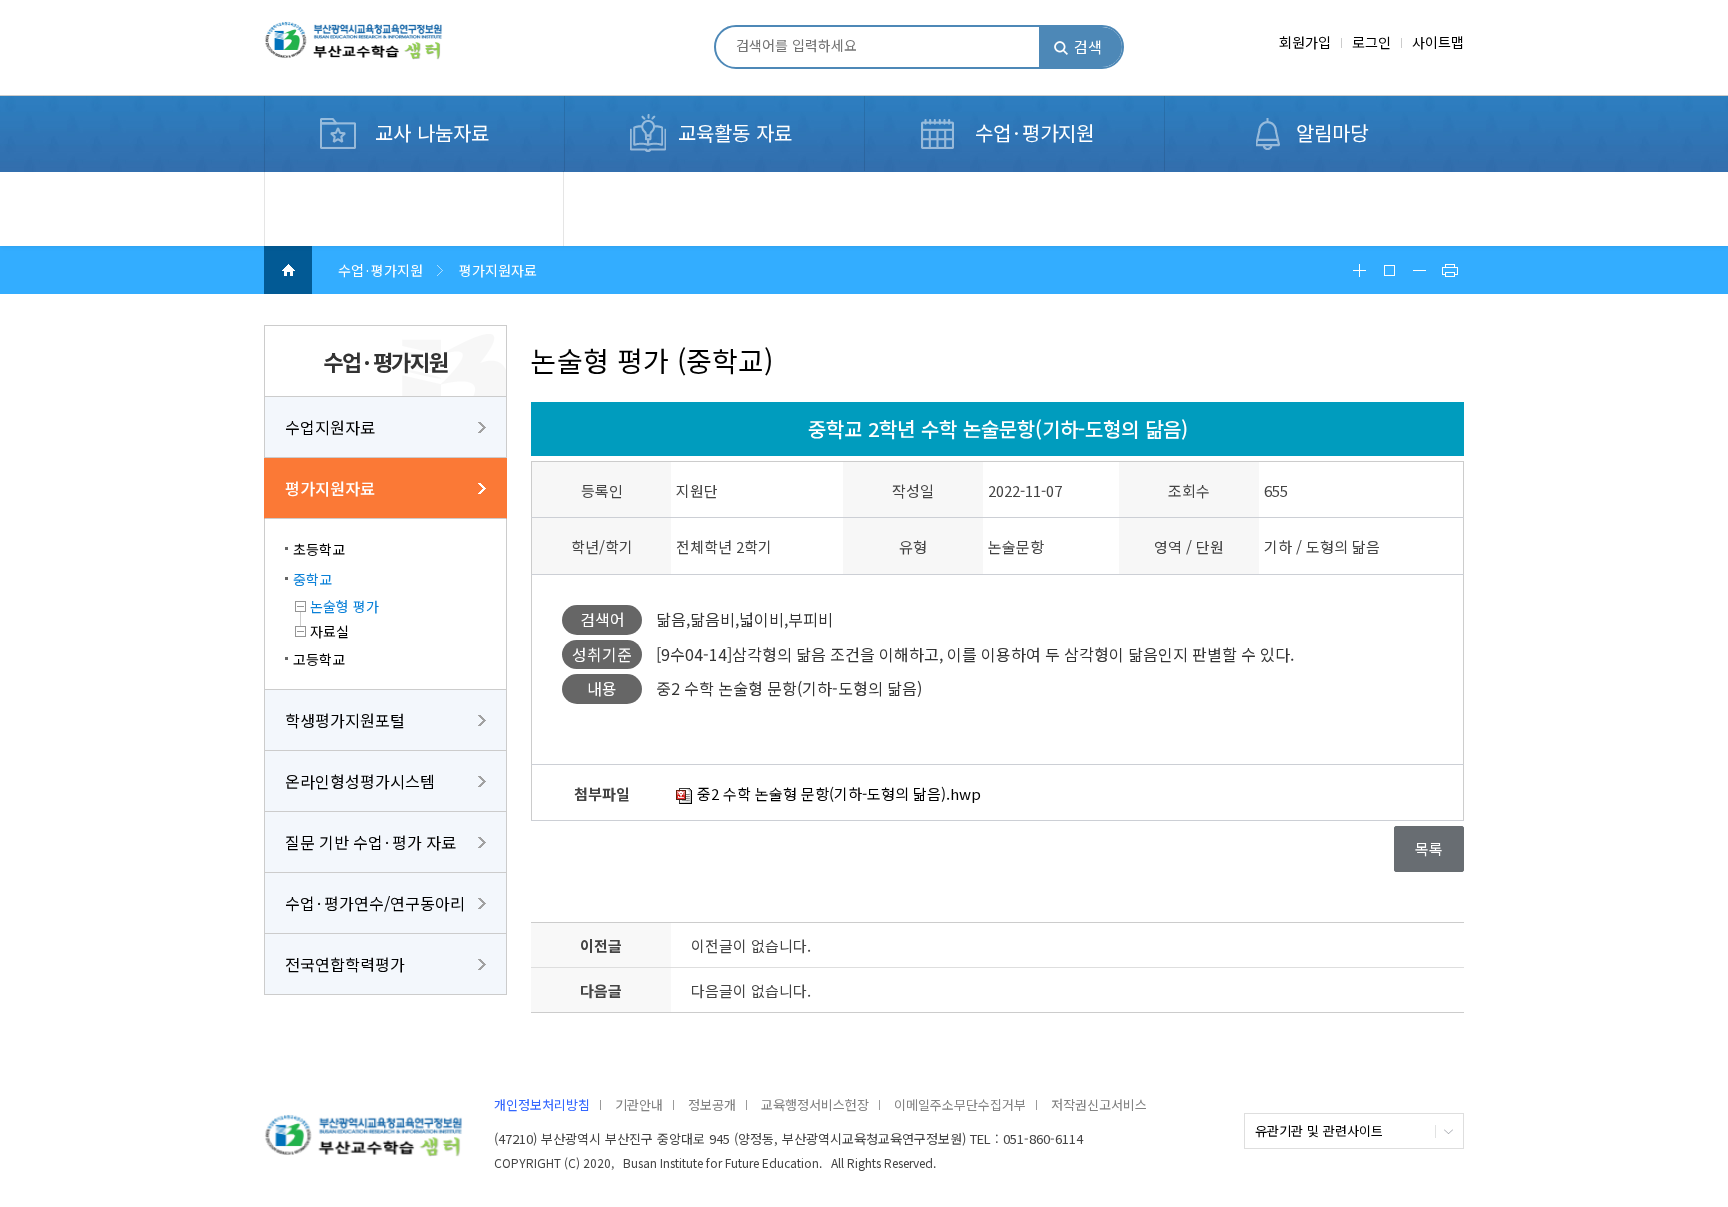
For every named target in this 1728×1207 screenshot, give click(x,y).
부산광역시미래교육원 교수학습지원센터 (385, 49)
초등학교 (319, 549)
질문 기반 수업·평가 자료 (370, 842)
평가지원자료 (330, 488)
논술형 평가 (344, 606)
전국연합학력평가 (345, 964)
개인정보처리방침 (542, 1104)
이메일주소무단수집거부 (960, 1104)
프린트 (1449, 270)
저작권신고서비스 (1099, 1104)
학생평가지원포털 (345, 720)
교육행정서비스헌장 (815, 1104)
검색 (1088, 46)
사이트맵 (1438, 42)
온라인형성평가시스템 (360, 781)
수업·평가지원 (1034, 132)
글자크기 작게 (1419, 270)
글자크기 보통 (1389, 270)
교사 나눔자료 (432, 132)
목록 (1429, 848)
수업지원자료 (330, 427)
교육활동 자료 (735, 132)
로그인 (1371, 42)
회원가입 (1305, 42)
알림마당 (1332, 132)
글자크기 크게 (1359, 270)
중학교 (312, 579)
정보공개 (712, 1104)
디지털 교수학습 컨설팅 (361, 183)
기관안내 (639, 1104)
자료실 (329, 631)
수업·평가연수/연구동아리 (375, 903)
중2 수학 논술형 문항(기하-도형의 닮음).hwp (837, 793)
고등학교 (319, 659)
